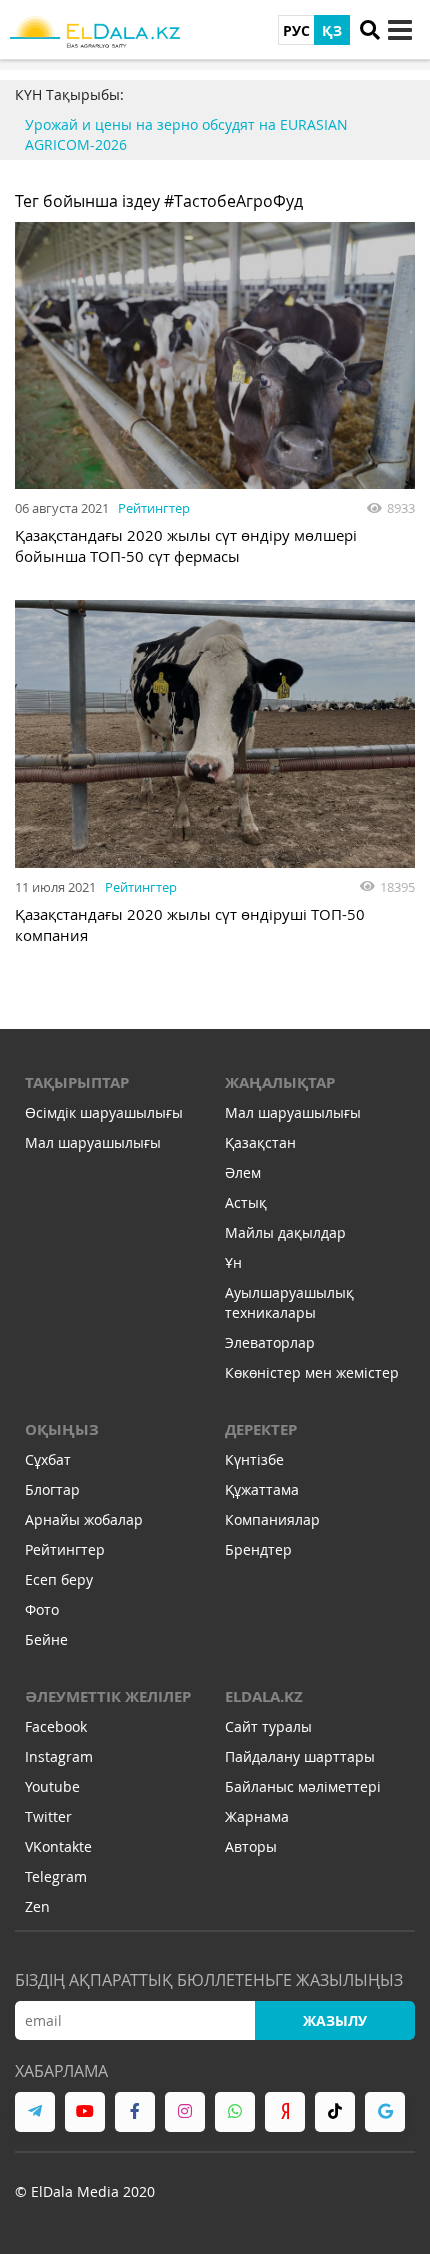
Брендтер (258, 1549)
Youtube (52, 1786)
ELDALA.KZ (264, 1696)
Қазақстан (260, 1142)
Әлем (243, 1172)
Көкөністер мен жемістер (312, 1372)
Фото (42, 1609)
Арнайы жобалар (84, 1519)
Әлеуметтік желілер (108, 1696)
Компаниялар (272, 1519)
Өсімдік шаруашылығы (104, 1112)
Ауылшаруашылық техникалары (289, 1302)
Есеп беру (59, 1579)
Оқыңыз (62, 1429)
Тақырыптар (77, 1082)
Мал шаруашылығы (93, 1142)
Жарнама (257, 1816)
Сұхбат (48, 1459)
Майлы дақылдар (285, 1232)
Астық (246, 1202)
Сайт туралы (268, 1726)
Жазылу (335, 2020)
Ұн (233, 1262)
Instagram (59, 1756)
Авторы (251, 1846)
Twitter (48, 1816)
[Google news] (385, 2112)
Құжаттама (262, 1489)
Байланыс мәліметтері (303, 1786)
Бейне (46, 1639)
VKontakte (58, 1846)
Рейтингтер (154, 508)
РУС (296, 30)
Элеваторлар (270, 1342)
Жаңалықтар (280, 1082)
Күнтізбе (254, 1459)
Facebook (56, 1726)
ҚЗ (332, 30)
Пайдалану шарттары (300, 1756)
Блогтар (52, 1489)
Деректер (261, 1429)
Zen (37, 1906)
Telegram (56, 1876)
